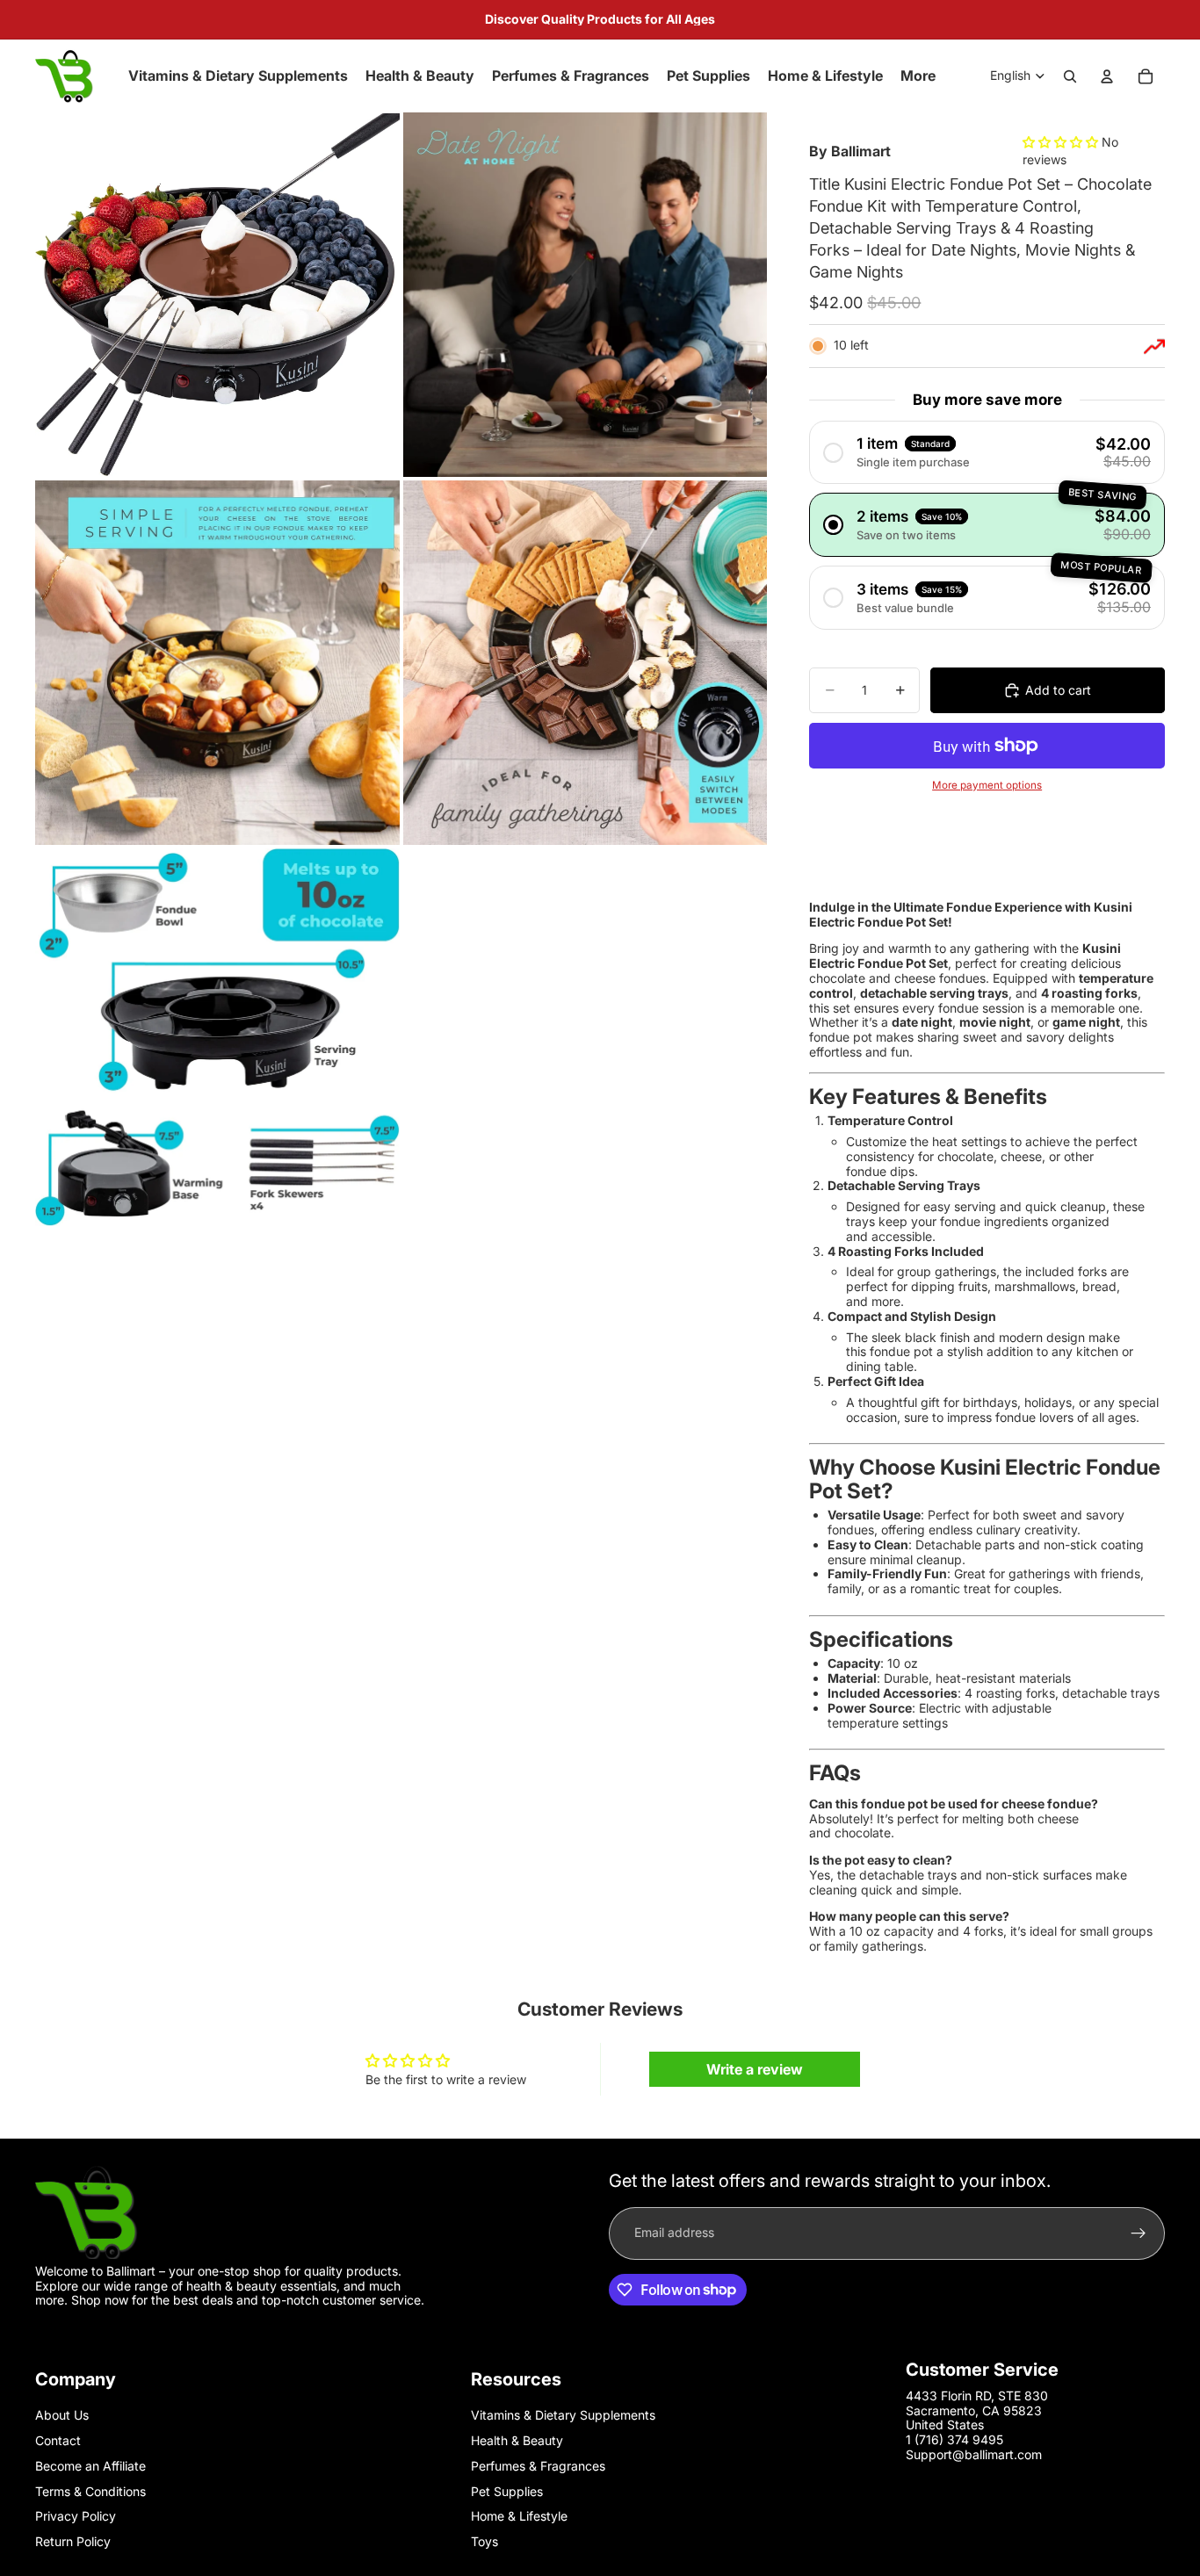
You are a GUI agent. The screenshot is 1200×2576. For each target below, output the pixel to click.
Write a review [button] (755, 2069)
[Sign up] (1139, 2233)
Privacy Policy (76, 2516)
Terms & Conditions (90, 2491)
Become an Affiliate (90, 2466)
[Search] (1070, 76)
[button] (1062, 142)
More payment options (987, 785)
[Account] (1107, 76)
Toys (484, 2541)
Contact (58, 2440)
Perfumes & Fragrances (538, 2466)
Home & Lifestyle (519, 2516)
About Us (62, 2415)
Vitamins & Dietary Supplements (563, 2415)
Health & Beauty (517, 2440)
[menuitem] (918, 76)
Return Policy (73, 2541)
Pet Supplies (507, 2491)
